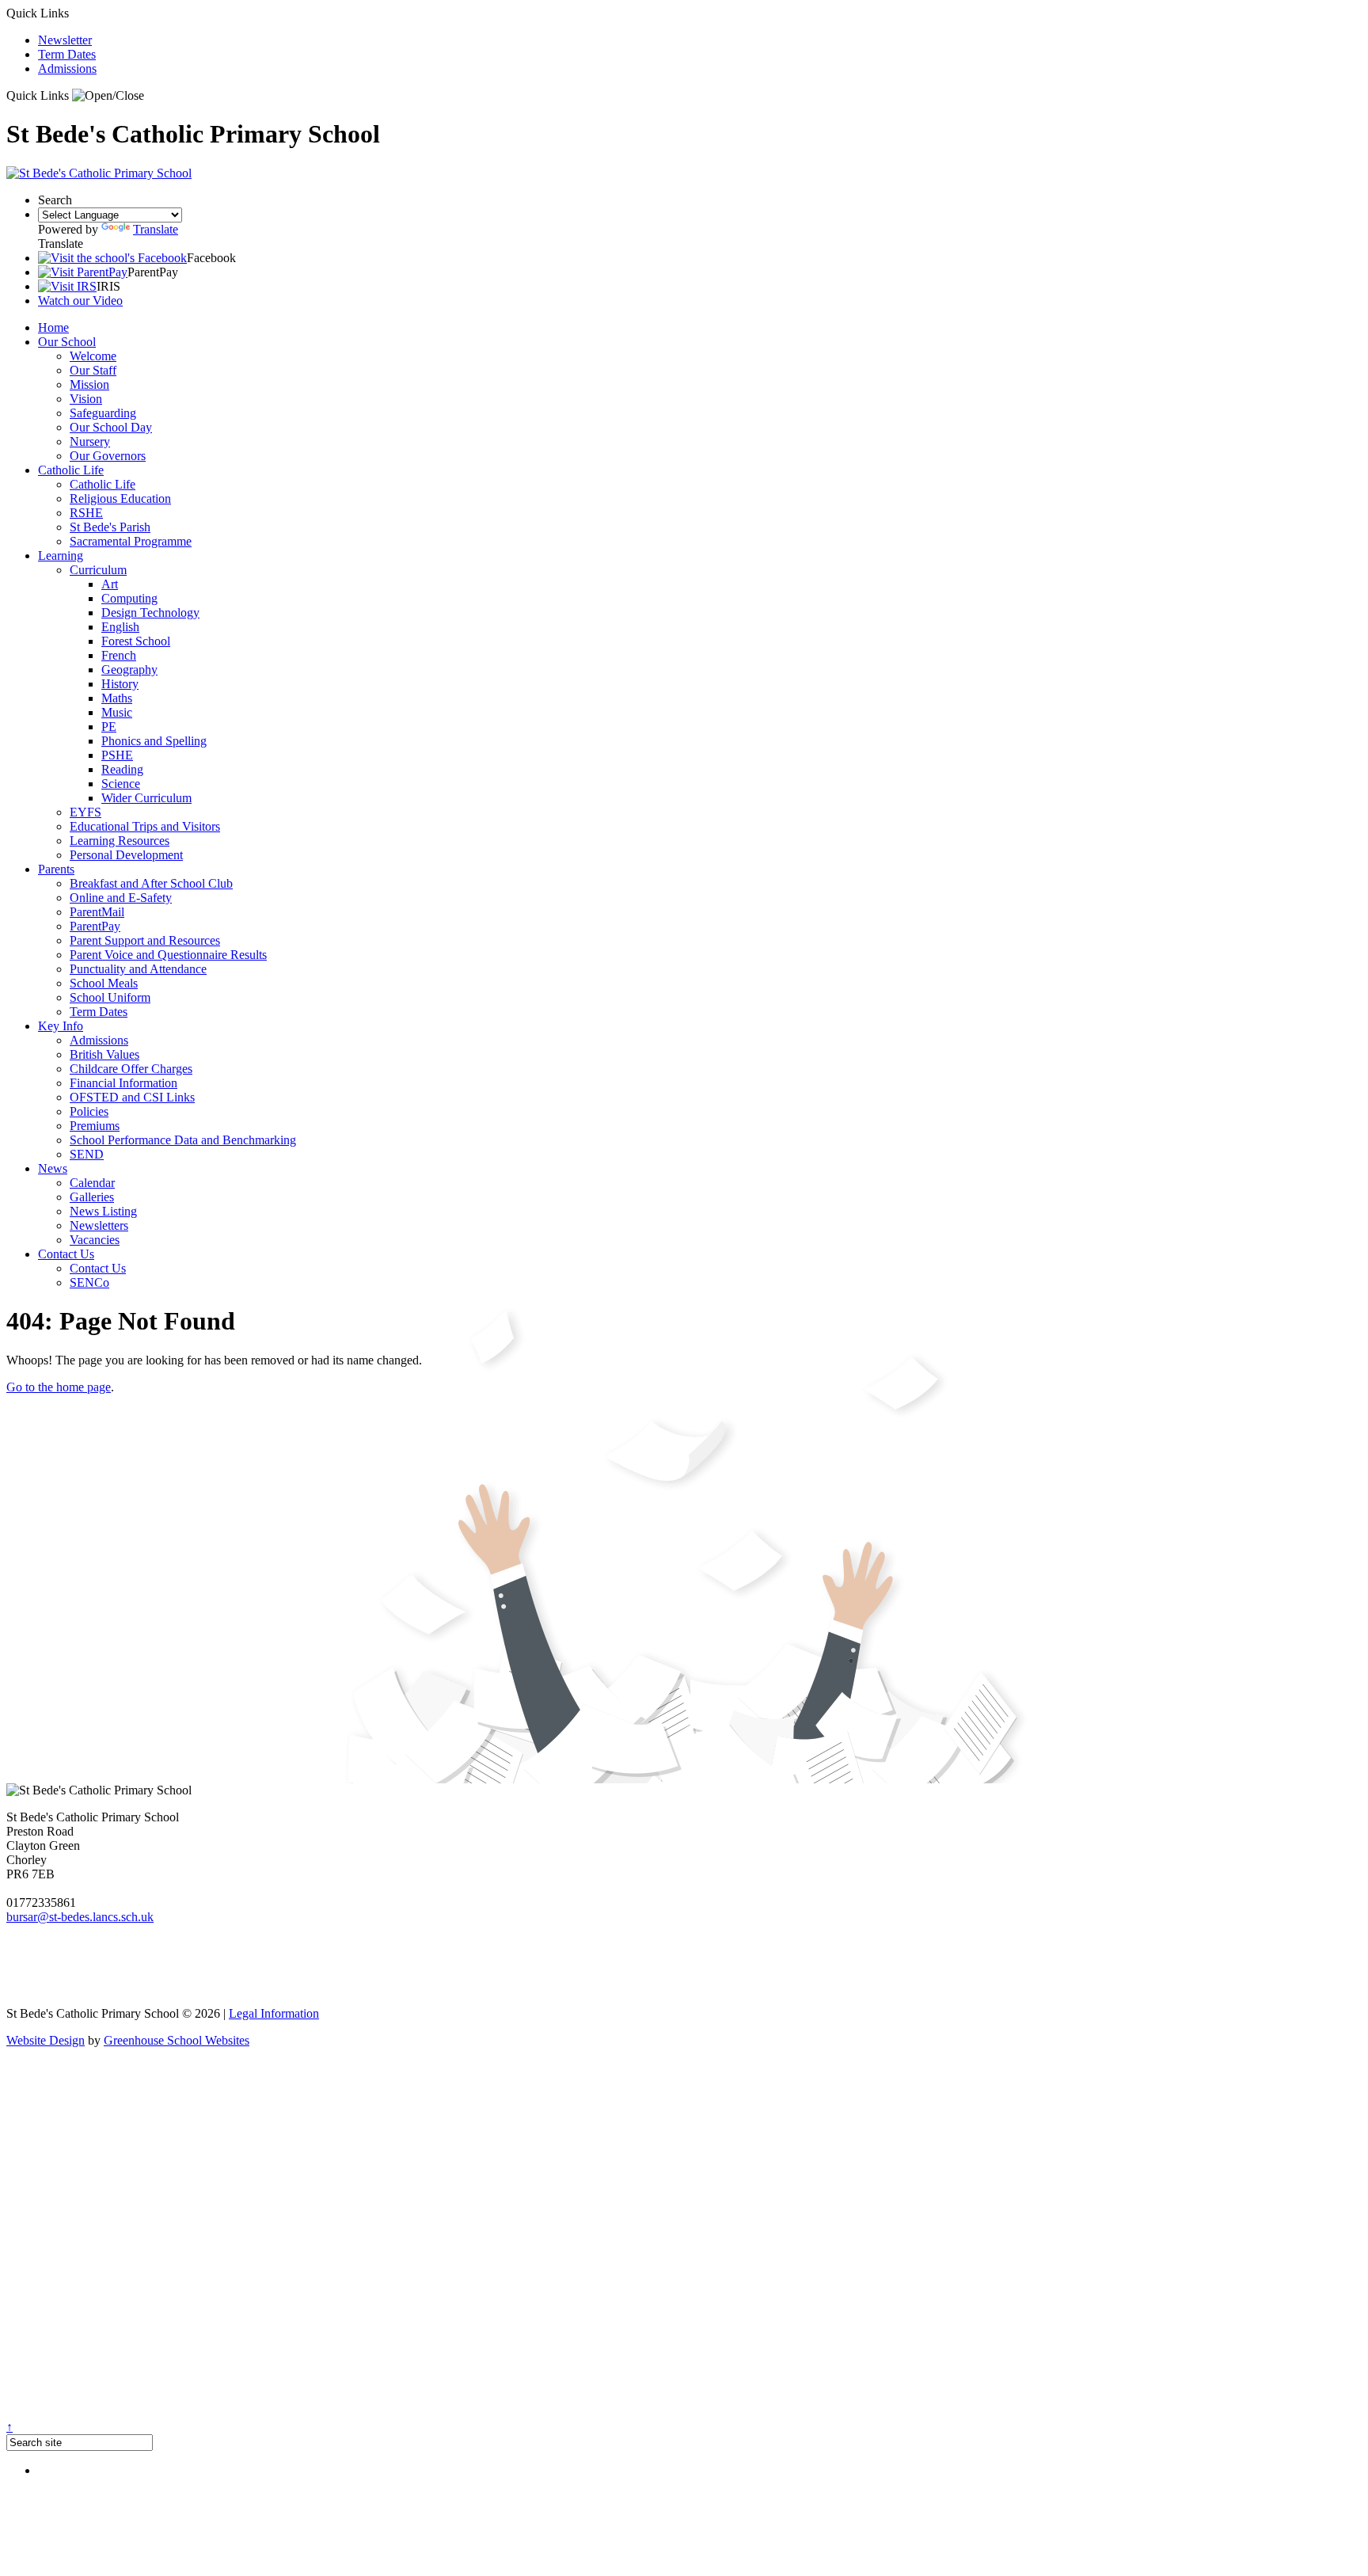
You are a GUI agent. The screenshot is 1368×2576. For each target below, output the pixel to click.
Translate (156, 229)
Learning (61, 556)
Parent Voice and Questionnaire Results (168, 955)
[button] (108, 96)
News (53, 1168)
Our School (67, 342)
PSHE (117, 755)
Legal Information (274, 2013)
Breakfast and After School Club (151, 883)
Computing (129, 598)
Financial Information (123, 1083)
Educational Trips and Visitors (145, 826)
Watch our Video (80, 301)
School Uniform (110, 997)
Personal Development (126, 855)
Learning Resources (120, 841)
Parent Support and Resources (145, 940)
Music (117, 712)
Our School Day (111, 427)
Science (121, 784)
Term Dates (67, 54)
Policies (89, 1111)
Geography (129, 670)
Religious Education (120, 498)
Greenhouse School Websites (177, 2040)
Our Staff (93, 370)
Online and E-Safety (121, 898)
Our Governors (108, 456)
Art (110, 584)
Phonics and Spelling (154, 741)
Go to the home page (59, 1387)
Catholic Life (71, 470)
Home (53, 327)
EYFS (85, 812)
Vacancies (95, 1240)
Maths (117, 698)
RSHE (86, 513)
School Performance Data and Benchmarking (183, 1140)
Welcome (93, 356)
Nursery (90, 441)
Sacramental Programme (131, 541)
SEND (87, 1154)
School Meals (104, 983)
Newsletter (65, 40)
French (119, 655)
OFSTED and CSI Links (132, 1097)
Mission (89, 384)
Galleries (92, 1197)
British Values (104, 1054)
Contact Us (66, 1254)
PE (109, 727)
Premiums (95, 1126)
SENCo (89, 1282)
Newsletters (99, 1225)
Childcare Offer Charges (131, 1069)
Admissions (67, 68)
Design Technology (150, 613)
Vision (86, 399)
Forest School (136, 641)
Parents (56, 869)
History (120, 684)
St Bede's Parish (110, 527)
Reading (122, 769)
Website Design (46, 2040)
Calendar (92, 1183)
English (120, 627)
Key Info (61, 1026)
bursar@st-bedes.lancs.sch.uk (80, 1917)
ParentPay (95, 926)
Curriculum (98, 570)
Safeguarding (103, 413)
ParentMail (97, 912)
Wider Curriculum (146, 798)
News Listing (103, 1211)
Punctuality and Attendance (138, 969)
